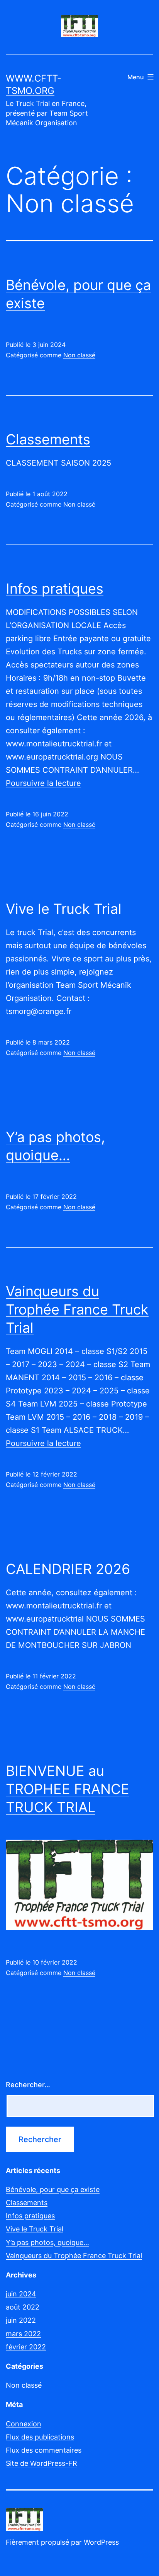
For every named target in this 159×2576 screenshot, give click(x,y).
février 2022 (26, 2347)
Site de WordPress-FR (41, 2463)
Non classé (79, 355)
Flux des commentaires (44, 2450)
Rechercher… (28, 2085)
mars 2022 (23, 2334)
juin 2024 (21, 2294)
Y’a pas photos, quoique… (47, 2242)
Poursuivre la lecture (43, 783)
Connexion (24, 2424)
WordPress (101, 2542)
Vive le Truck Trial (64, 909)
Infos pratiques (55, 589)
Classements (48, 439)
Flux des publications (40, 2437)
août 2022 (23, 2307)
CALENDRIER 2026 (68, 1569)
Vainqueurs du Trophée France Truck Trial (77, 1309)
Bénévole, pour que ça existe (53, 2189)
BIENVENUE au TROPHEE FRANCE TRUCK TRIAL (68, 1789)
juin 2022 (21, 2320)
